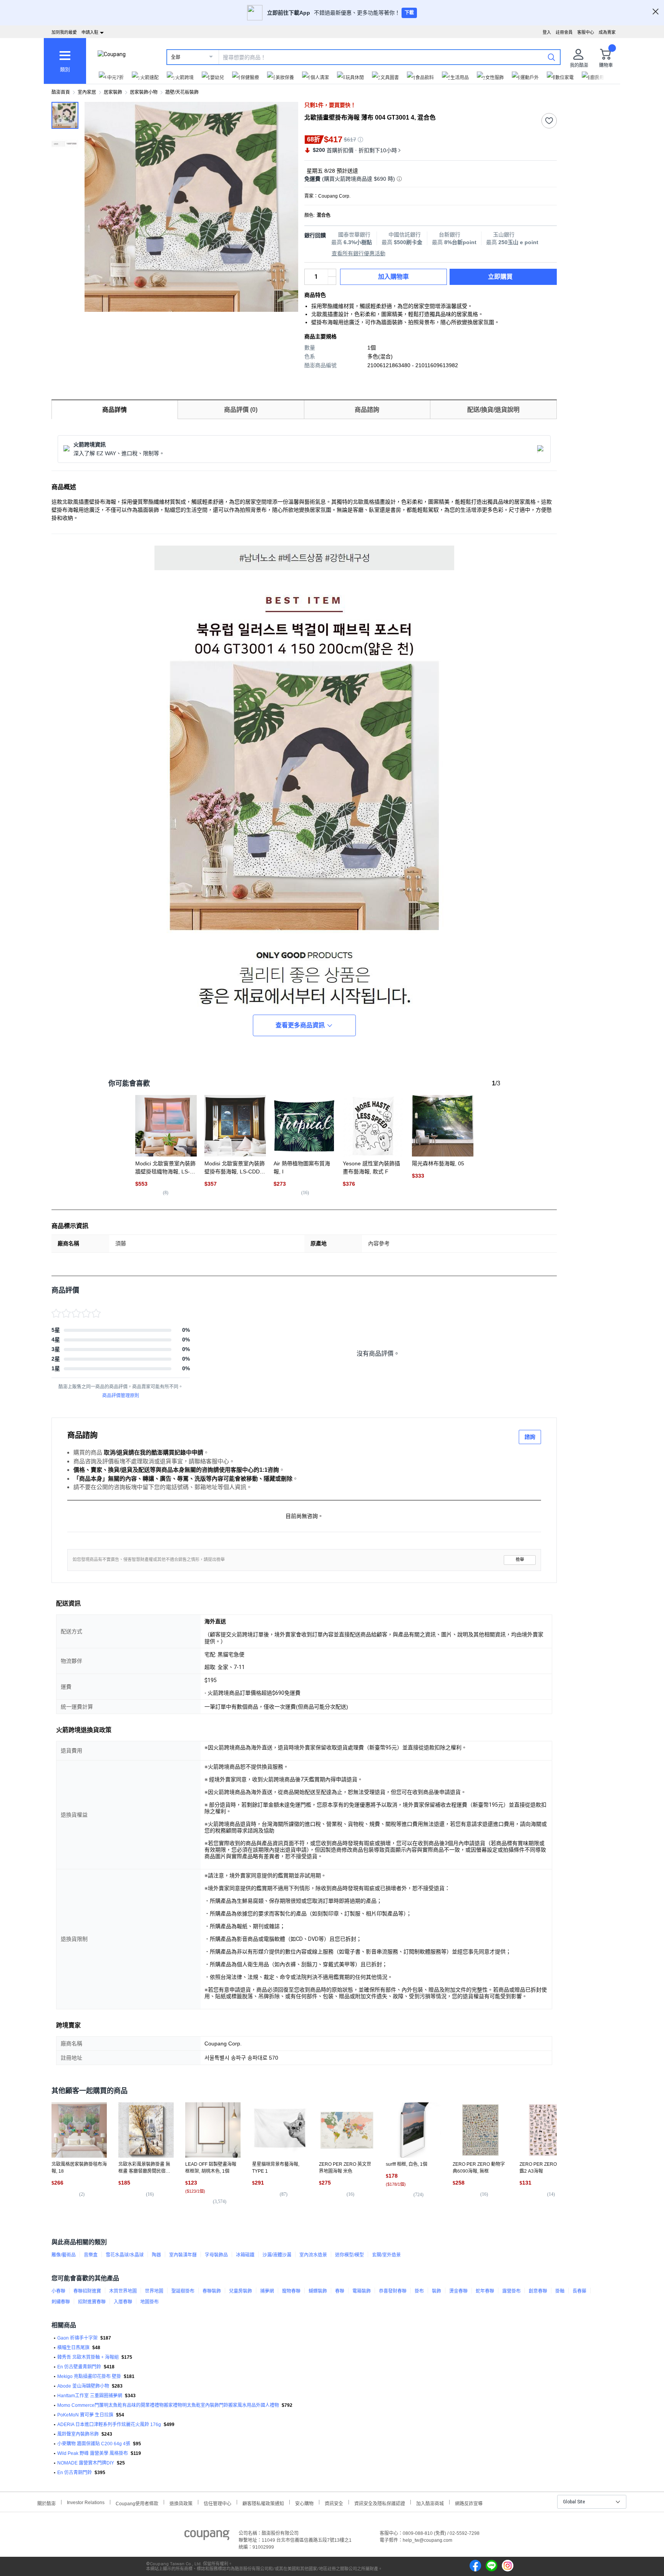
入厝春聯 (123, 2302)
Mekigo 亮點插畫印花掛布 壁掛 (89, 2376)
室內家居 (87, 92)
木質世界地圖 (123, 2291)
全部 (176, 57)
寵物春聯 (291, 2291)
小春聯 (58, 2291)
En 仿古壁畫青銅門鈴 (79, 2367)
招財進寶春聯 (92, 2302)
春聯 (340, 2291)
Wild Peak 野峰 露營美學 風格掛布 (93, 2453)
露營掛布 (511, 2291)
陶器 (156, 2255)
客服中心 (586, 32)
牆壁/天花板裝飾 (182, 92)
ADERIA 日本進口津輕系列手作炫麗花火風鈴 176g (109, 2425)
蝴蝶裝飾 (318, 2291)
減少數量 (332, 273)
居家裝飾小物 (144, 92)
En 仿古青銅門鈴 (75, 2473)
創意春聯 (538, 2291)
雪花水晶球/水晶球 (125, 2255)
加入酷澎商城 (430, 2503)
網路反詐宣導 (469, 2503)
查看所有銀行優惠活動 (359, 253)
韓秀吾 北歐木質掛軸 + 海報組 (88, 2357)
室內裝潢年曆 (183, 2255)
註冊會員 (564, 32)
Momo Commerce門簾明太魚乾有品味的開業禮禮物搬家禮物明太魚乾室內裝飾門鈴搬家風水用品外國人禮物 (168, 2405)
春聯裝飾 (212, 2291)
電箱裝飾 (362, 2291)
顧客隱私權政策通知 (263, 2503)
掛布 (419, 2291)
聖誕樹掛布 (183, 2291)
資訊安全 (334, 2503)
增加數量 (332, 281)
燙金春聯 (458, 2291)
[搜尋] (551, 57)
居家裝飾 (113, 92)
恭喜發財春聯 (393, 2291)
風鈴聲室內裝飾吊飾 (78, 2434)
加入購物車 (393, 277)
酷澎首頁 (61, 92)
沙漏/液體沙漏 (277, 2255)
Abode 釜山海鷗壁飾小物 (83, 2386)
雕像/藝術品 (64, 2255)
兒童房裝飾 (241, 2291)
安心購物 (304, 2503)
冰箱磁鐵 (245, 2255)
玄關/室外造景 (386, 2255)
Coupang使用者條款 (137, 2503)
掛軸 (560, 2291)
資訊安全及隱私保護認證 (380, 2503)
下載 (409, 13)
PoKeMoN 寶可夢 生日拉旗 (85, 2415)
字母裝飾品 (216, 2255)
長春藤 (579, 2291)
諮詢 (530, 1437)
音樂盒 (91, 2255)
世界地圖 (154, 2291)
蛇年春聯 (485, 2291)
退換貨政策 (181, 2503)
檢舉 (520, 1560)
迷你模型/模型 (349, 2255)
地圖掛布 (149, 2302)
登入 (547, 32)
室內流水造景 (313, 2255)
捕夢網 (267, 2291)
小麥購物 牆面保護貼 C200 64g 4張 (94, 2444)
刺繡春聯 (61, 2302)
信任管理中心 (217, 2503)
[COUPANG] (207, 2536)
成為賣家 (607, 32)
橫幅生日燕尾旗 (73, 2348)
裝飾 (437, 2291)
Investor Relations (86, 2502)
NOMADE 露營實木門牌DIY (86, 2463)
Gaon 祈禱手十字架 (77, 2338)
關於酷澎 (46, 2503)
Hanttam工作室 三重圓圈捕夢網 (90, 2396)
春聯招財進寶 (87, 2291)
